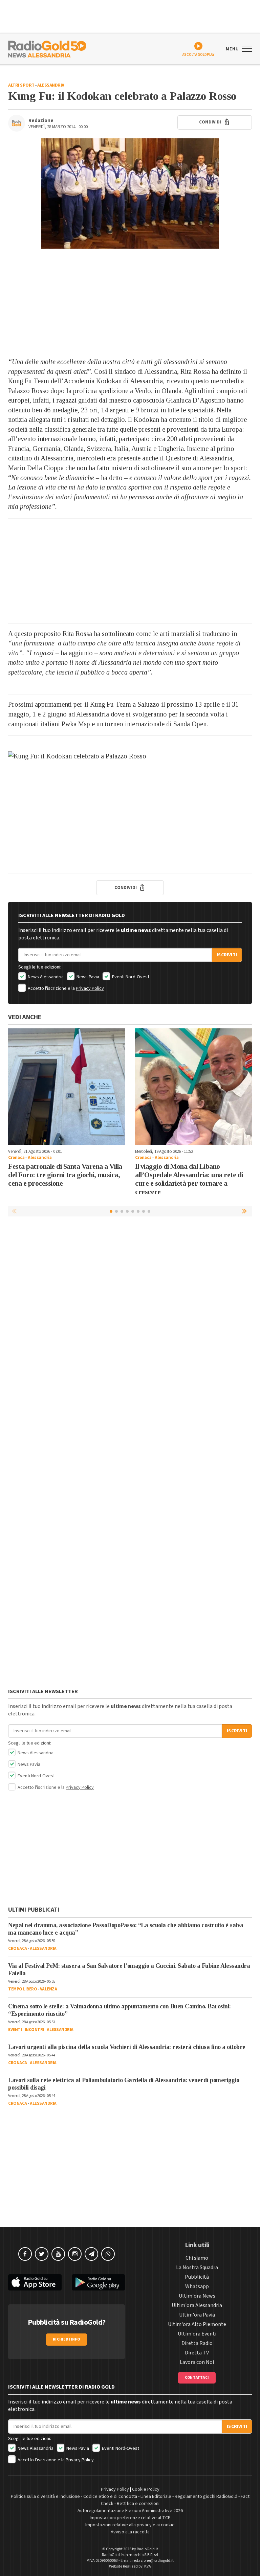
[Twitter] (42, 2254)
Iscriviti (227, 955)
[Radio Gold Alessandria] (47, 48)
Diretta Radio (197, 2343)
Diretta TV (197, 2353)
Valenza (49, 1989)
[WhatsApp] (108, 2254)
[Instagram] (75, 2254)
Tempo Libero (23, 1989)
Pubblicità (197, 2277)
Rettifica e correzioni (138, 2504)
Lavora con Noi (197, 2362)
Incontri (34, 2030)
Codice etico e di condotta (110, 2497)
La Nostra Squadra (197, 2267)
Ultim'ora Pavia (197, 2315)
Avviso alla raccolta (130, 2532)
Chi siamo (197, 2258)
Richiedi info (67, 2339)
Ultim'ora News (197, 2296)
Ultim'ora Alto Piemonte (197, 2324)
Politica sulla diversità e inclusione (45, 2497)
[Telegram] (91, 2254)
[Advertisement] (130, 303)
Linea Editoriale (156, 2497)
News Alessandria (45, 977)
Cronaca (16, 1158)
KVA (148, 2566)
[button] (245, 1211)
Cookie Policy (146, 2489)
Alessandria (51, 85)
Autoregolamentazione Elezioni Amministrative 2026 (130, 2511)
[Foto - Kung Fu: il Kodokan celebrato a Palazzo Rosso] (130, 193)
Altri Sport (21, 85)
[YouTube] (58, 2254)
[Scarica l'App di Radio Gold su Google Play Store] (99, 2283)
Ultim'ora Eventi (197, 2334)
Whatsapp (197, 2286)
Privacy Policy (90, 988)
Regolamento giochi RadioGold (206, 2497)
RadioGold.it (147, 2549)
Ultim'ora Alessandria (197, 2305)
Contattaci (197, 2378)
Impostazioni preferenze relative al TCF (130, 2518)
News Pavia (87, 977)
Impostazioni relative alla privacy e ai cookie (130, 2525)
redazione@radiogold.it (153, 2561)
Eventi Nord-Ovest (130, 977)
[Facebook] (25, 2254)
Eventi (15, 2030)
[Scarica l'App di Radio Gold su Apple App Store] (35, 2283)
